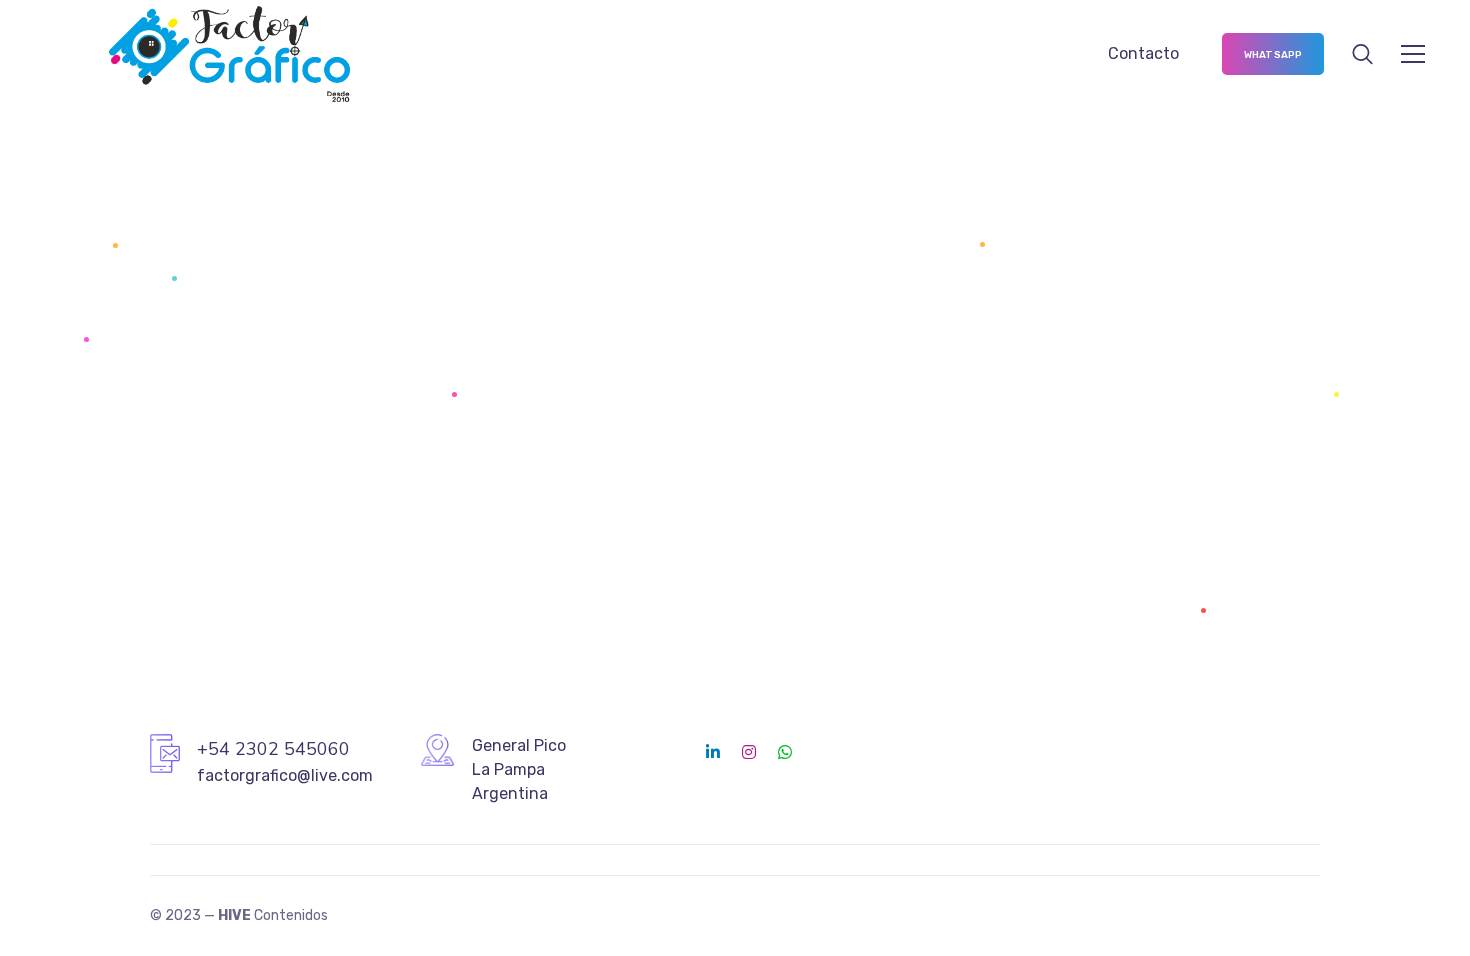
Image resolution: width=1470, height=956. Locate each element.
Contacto (1143, 53)
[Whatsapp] (785, 752)
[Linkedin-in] (713, 752)
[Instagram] (749, 752)
